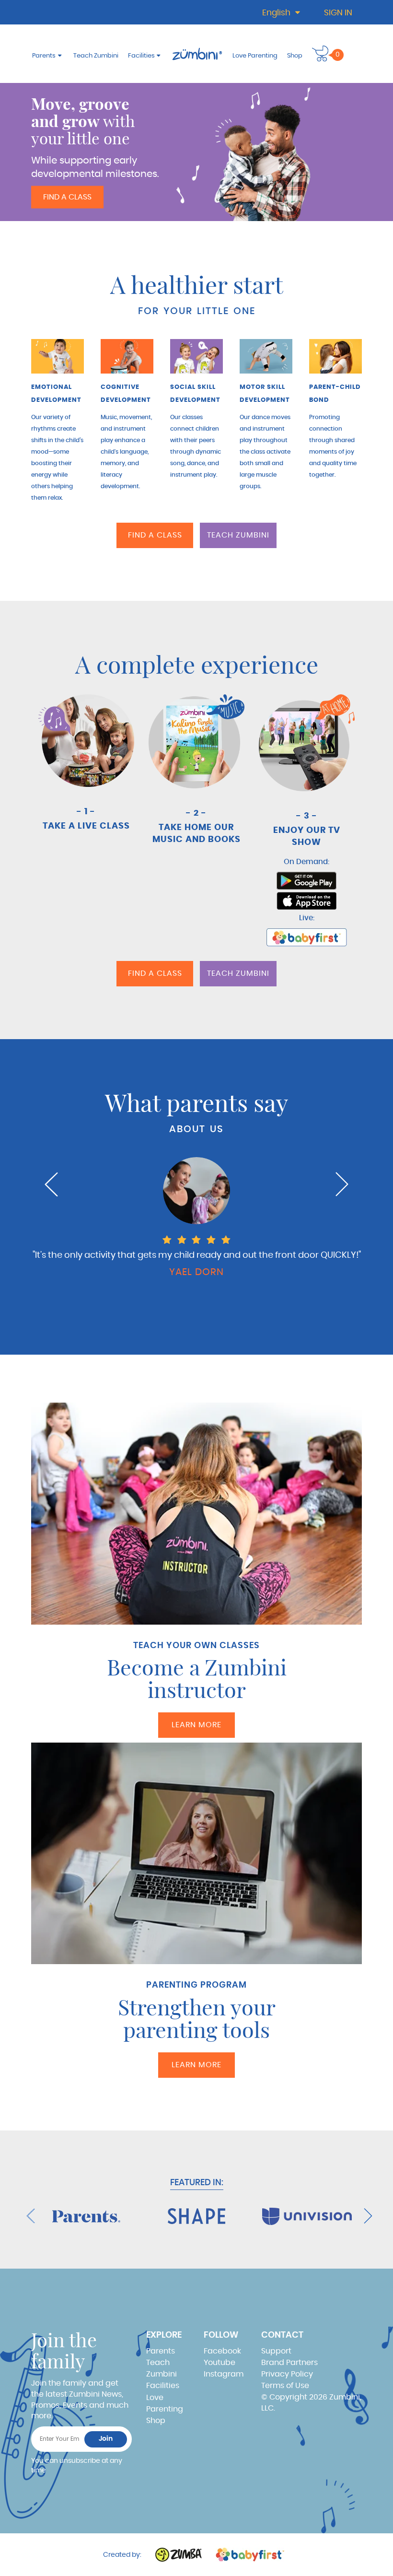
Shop (295, 56)
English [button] (277, 13)
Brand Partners (289, 2363)
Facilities (141, 56)
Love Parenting (255, 56)
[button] (320, 53)
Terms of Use (285, 2386)
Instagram (224, 2374)
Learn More (196, 1725)
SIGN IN (338, 13)
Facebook (222, 2351)
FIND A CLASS (67, 197)
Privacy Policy (287, 2374)
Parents (44, 56)
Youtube (220, 2363)
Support (276, 2351)
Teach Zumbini (96, 56)
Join (106, 2439)
